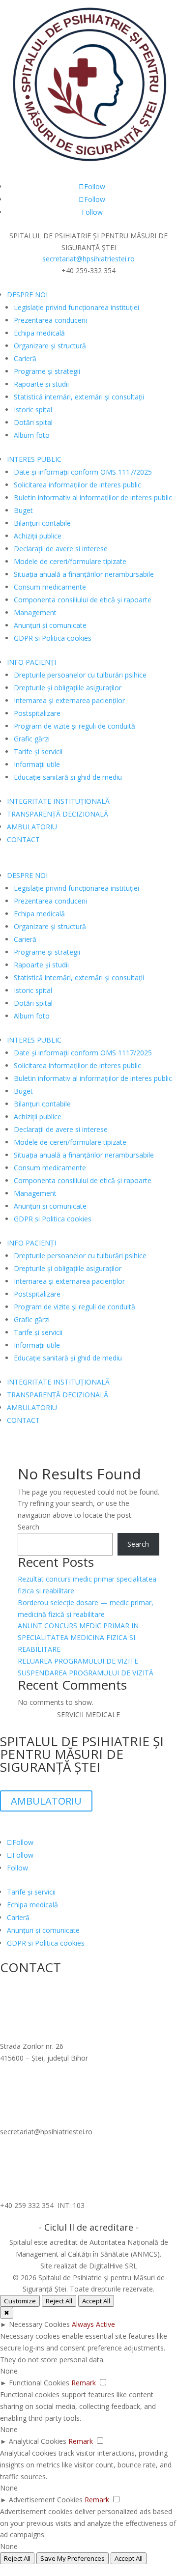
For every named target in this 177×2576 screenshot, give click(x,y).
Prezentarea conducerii (50, 320)
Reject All (59, 2301)
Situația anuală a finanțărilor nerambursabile (84, 574)
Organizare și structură (50, 346)
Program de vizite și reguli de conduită (74, 726)
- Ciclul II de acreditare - (89, 2227)
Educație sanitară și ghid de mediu (68, 777)
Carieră (25, 358)
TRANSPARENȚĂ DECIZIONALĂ (58, 814)
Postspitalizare (37, 713)
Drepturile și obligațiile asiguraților (68, 688)
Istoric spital (33, 410)
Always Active (93, 2324)
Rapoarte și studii (41, 384)
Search (29, 1527)
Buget (23, 510)
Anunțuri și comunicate (50, 625)
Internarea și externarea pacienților (69, 700)
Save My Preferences (73, 2558)
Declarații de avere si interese (61, 549)
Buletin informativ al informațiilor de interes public (93, 497)
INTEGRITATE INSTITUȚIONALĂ (58, 801)
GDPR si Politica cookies (53, 638)
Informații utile (37, 764)
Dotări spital (33, 422)
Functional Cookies (39, 2383)
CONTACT (23, 839)
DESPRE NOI (27, 295)
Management (35, 612)
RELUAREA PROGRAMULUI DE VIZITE (78, 1661)
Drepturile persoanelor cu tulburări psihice (80, 675)
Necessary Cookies (39, 2324)
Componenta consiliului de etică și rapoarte (83, 600)
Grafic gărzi (32, 739)
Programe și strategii (47, 371)
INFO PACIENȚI (31, 662)
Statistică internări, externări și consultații (79, 397)
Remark (84, 2383)
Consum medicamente (50, 587)
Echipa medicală (39, 333)
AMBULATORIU (32, 827)
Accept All (96, 2301)
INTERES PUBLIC (34, 459)
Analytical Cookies (38, 2441)
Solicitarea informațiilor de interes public (77, 485)
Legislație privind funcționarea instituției (76, 307)
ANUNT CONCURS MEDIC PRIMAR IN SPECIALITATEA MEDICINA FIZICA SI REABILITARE (78, 1637)
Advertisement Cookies (46, 2500)
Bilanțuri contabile (42, 523)
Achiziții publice (38, 536)
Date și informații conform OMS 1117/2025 (83, 472)
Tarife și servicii (38, 751)
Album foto (32, 435)
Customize (20, 2301)
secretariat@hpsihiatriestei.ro (88, 259)
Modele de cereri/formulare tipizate (70, 561)
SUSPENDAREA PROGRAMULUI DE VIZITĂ (86, 1673)
